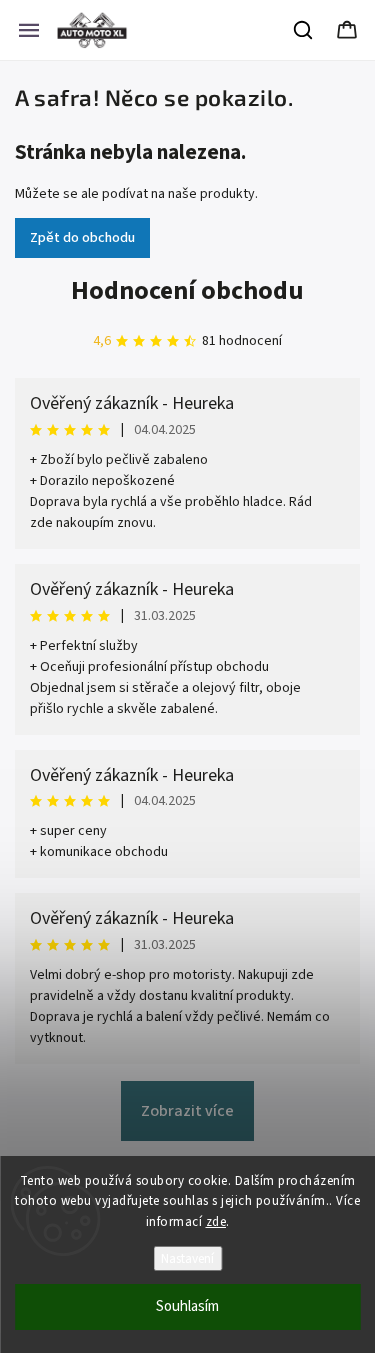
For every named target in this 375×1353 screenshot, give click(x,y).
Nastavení (187, 1258)
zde (216, 1222)
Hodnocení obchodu (187, 290)
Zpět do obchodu (82, 238)
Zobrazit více (187, 1111)
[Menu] (29, 30)
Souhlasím (187, 1306)
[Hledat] (304, 30)
